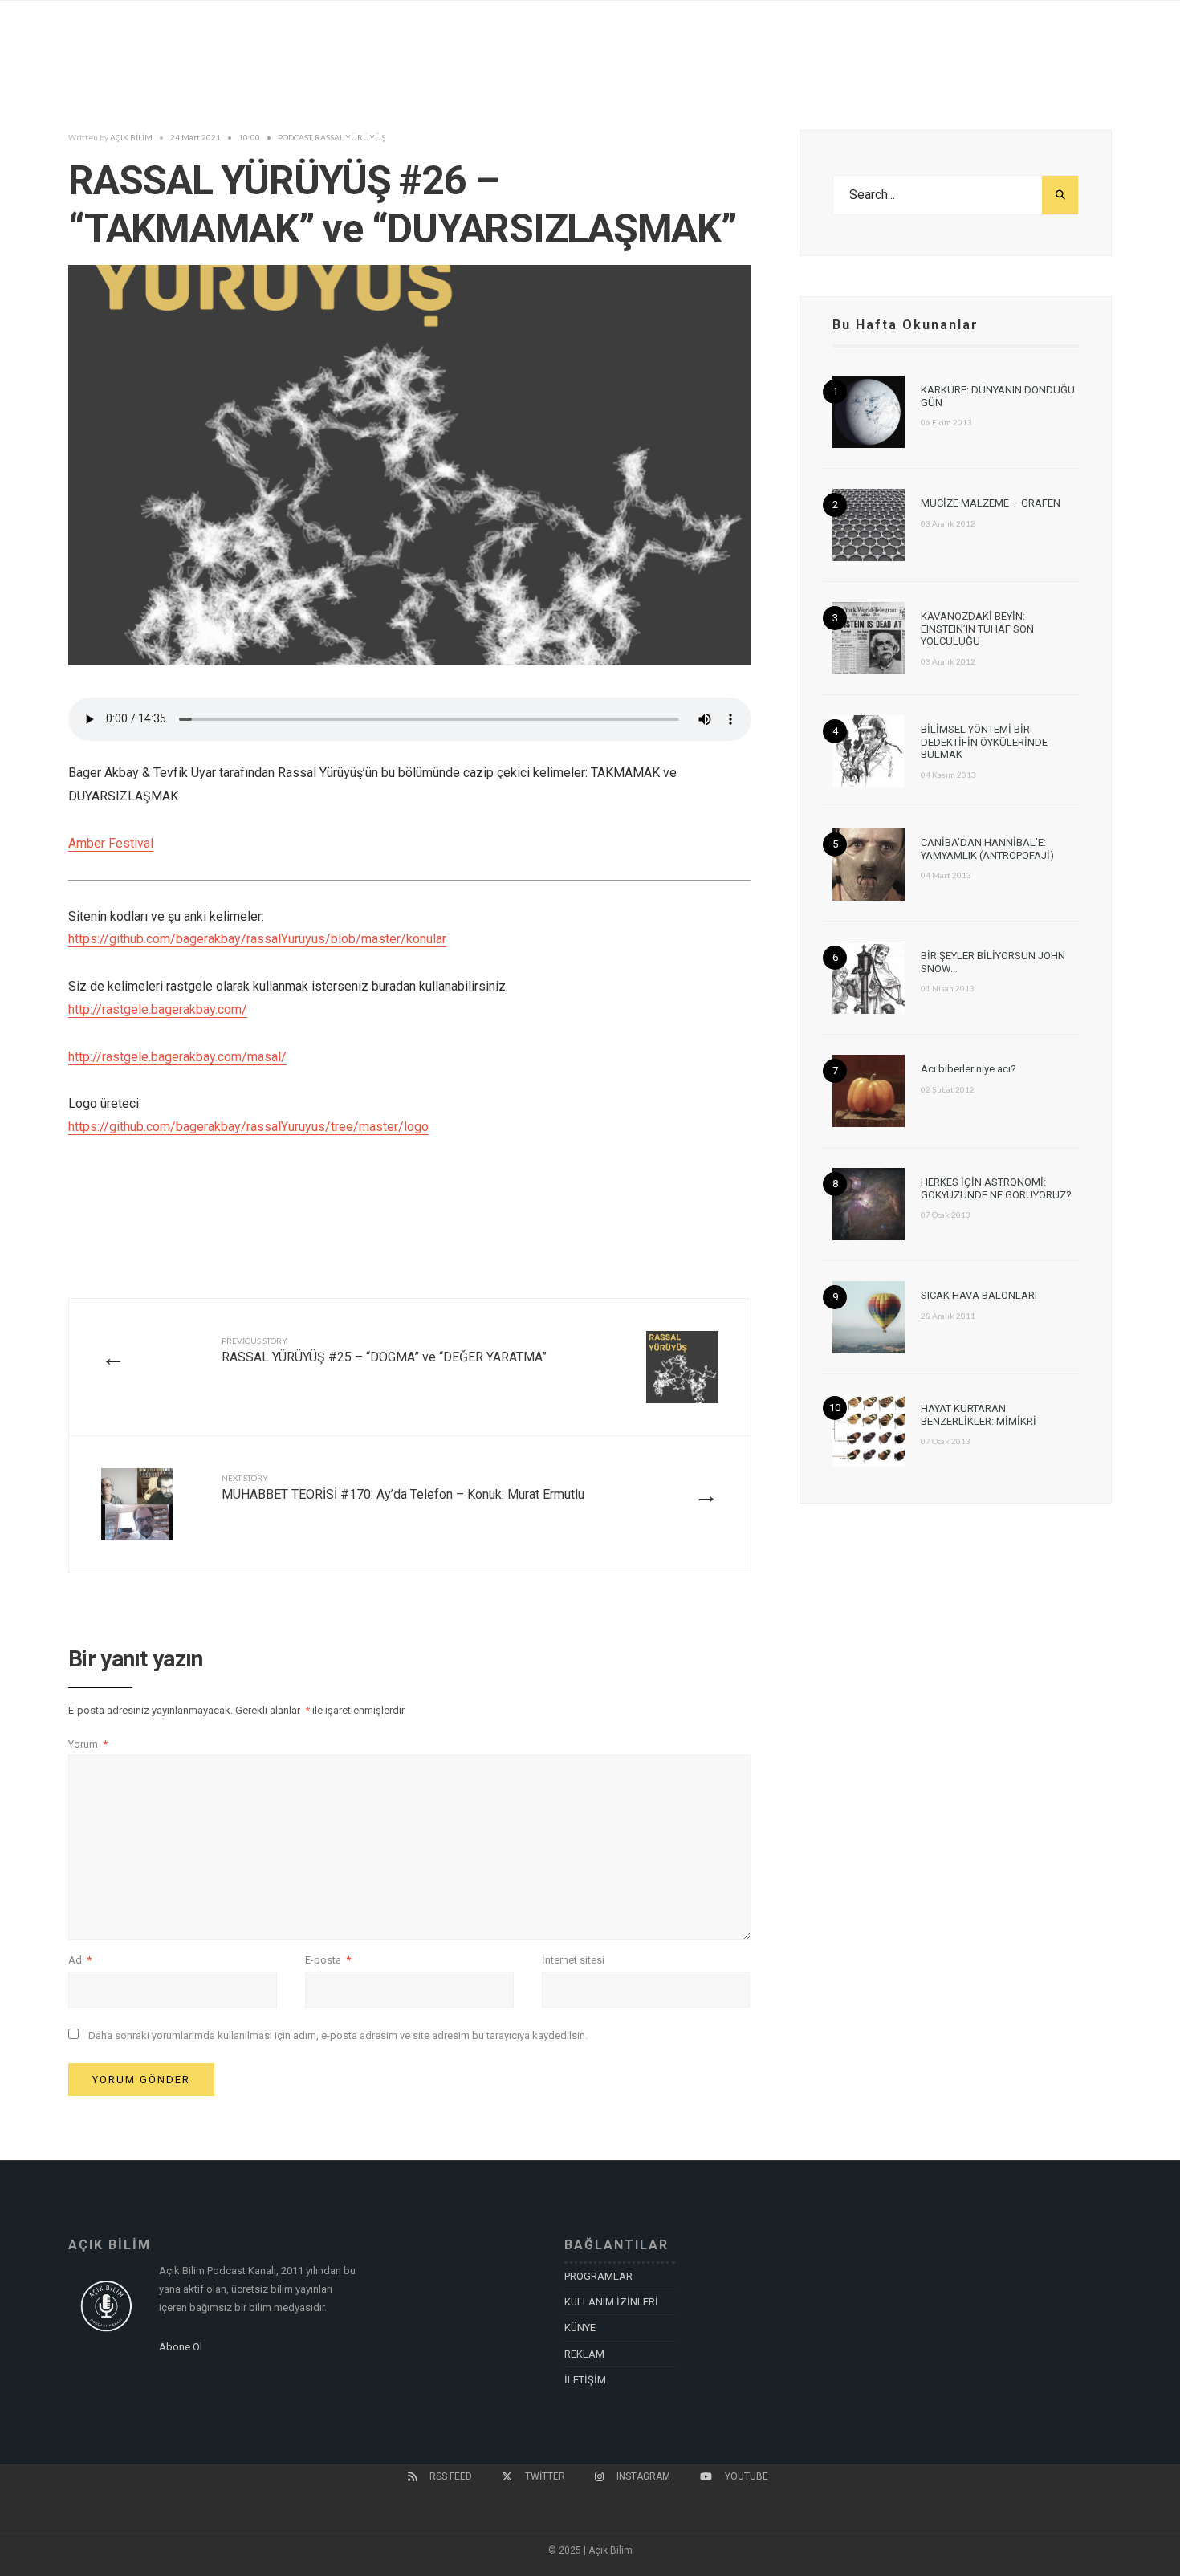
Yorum (88, 1744)
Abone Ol (181, 2347)
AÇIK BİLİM (131, 137)
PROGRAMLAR (598, 2276)
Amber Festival (111, 843)
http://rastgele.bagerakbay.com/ (158, 1009)
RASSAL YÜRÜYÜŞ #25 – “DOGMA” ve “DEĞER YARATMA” (384, 1350)
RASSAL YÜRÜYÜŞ (350, 137)
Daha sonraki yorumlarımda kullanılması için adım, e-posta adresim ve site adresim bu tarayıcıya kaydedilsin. (338, 2035)
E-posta (328, 1960)
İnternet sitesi (573, 1960)
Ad (80, 1960)
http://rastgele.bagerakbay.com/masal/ (177, 1057)
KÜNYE (580, 2328)
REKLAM (584, 2354)
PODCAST (295, 137)
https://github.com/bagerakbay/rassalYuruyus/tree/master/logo (248, 1127)
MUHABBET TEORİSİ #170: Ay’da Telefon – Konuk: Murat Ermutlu (403, 1487)
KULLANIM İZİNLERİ (611, 2302)
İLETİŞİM (585, 2380)
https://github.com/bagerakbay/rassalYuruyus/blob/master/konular (257, 939)
